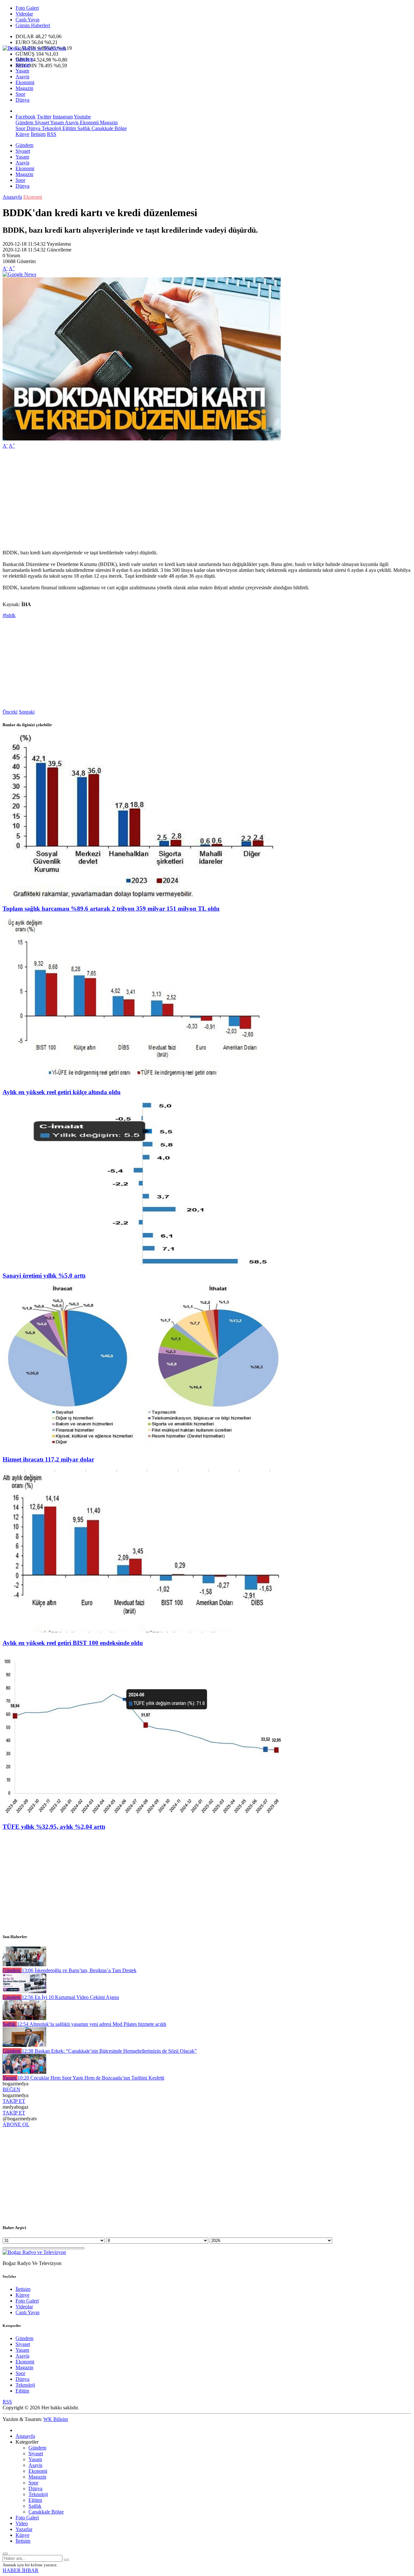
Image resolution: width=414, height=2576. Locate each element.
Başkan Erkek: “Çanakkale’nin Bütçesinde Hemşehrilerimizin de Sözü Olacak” (109, 2051)
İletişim (38, 134)
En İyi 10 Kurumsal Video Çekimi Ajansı (70, 1997)
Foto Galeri (27, 8)
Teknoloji (51, 128)
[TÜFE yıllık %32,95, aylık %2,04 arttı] (142, 1814)
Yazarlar (24, 2529)
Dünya (22, 100)
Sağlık (83, 128)
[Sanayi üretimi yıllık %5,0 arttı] (142, 1263)
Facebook (26, 117)
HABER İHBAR (21, 2570)
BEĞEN (11, 2089)
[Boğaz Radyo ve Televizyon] (34, 48)
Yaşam (22, 71)
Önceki (10, 712)
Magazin (24, 88)
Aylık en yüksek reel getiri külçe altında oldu (62, 1092)
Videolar (24, 14)
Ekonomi (25, 82)
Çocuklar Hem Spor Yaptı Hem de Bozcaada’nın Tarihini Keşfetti (91, 2078)
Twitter (44, 117)
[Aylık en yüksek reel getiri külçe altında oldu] (142, 1079)
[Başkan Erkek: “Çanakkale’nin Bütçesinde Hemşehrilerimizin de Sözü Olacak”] (24, 2045)
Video (22, 2523)
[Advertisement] (197, 499)
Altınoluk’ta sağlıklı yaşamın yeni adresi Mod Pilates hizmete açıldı (92, 2024)
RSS (52, 134)
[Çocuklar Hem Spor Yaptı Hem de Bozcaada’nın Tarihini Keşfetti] (24, 2072)
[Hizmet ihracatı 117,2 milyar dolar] (142, 1447)
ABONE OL (16, 2124)
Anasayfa (12, 197)
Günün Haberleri (33, 25)
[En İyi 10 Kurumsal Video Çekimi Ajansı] (24, 1991)
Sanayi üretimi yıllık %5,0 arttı (44, 1276)
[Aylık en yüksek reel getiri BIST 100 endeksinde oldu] (142, 1631)
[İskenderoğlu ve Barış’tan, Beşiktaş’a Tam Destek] (24, 1965)
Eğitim (69, 128)
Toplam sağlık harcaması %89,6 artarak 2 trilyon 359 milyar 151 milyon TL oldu (111, 909)
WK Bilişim (56, 2419)
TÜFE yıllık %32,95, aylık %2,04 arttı (54, 1827)
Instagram (63, 117)
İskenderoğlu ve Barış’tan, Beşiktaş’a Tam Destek (79, 1970)
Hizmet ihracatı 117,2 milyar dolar (48, 1459)
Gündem (24, 59)
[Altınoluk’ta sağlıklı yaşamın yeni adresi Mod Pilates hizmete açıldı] (24, 2018)
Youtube (82, 117)
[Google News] (19, 274)
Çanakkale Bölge (109, 128)
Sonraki (27, 712)
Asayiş (22, 77)
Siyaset (23, 65)
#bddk (9, 615)
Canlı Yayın (27, 20)
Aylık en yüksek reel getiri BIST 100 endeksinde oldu (73, 1643)
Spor (20, 94)
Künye (22, 134)
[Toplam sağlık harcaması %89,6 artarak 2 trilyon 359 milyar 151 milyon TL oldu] (142, 896)
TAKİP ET (14, 2101)
